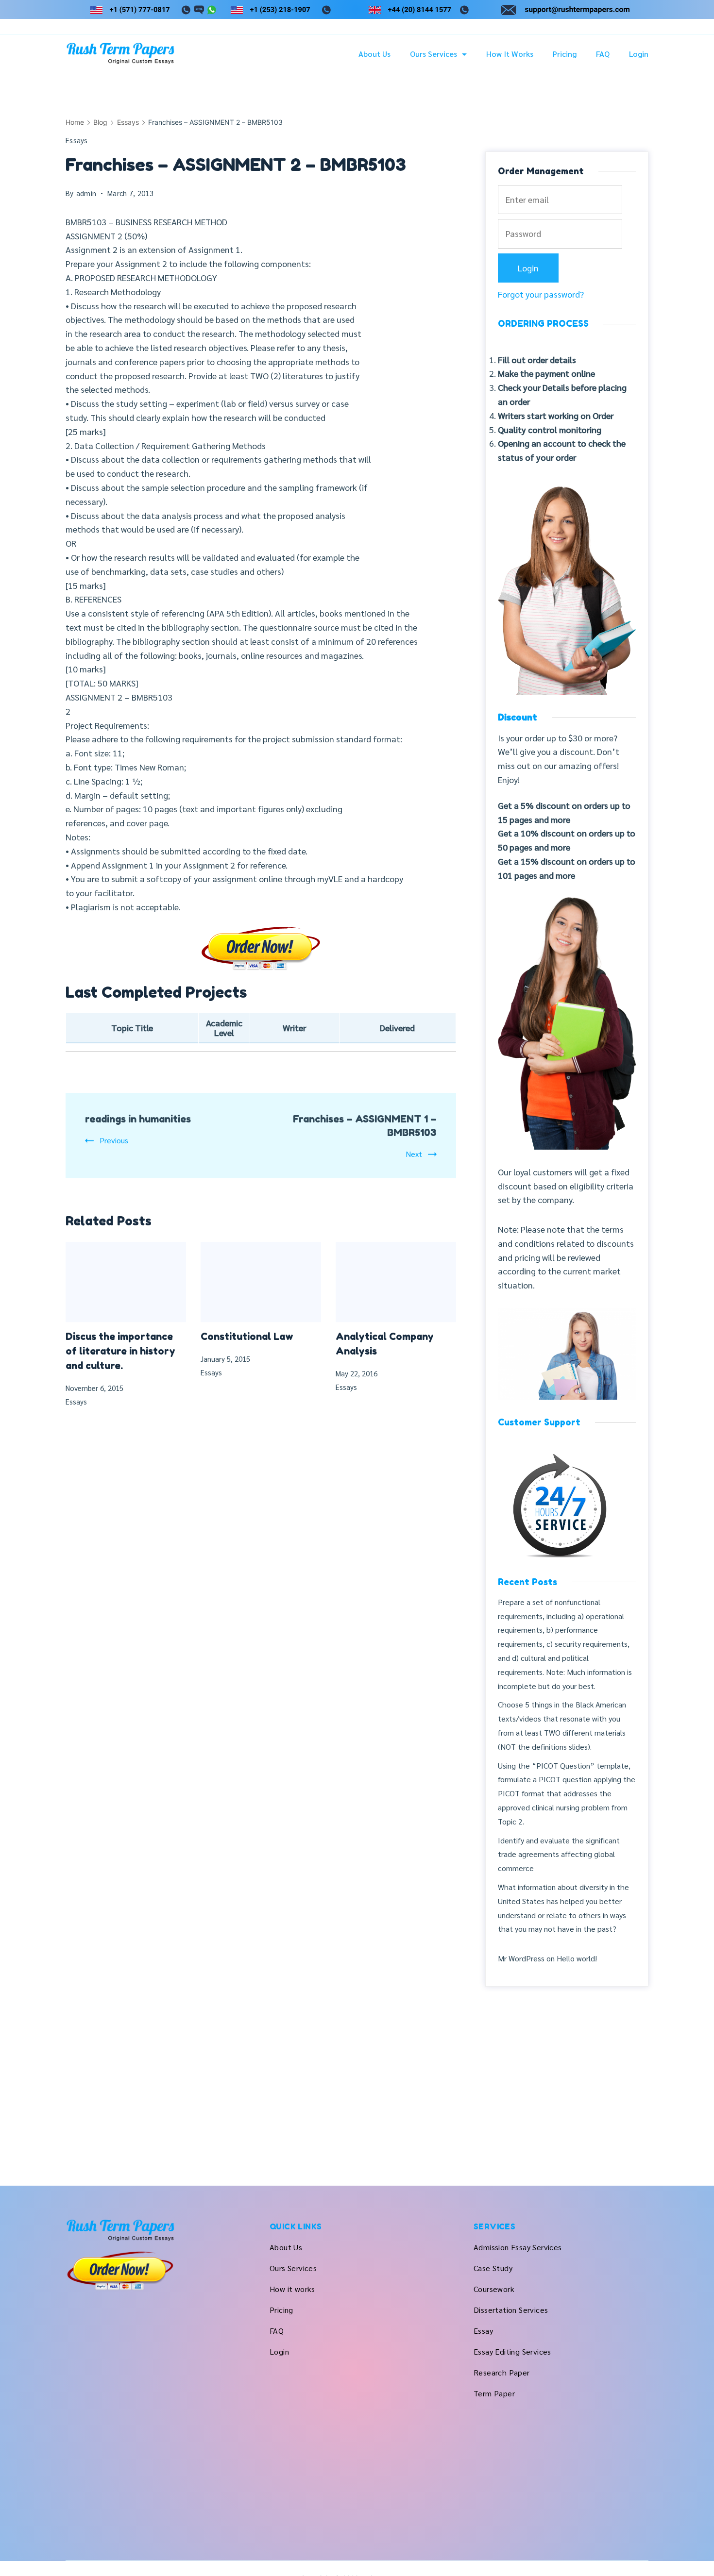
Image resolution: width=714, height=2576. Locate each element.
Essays (77, 140)
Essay (483, 2331)
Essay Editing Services (512, 2351)
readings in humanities (138, 1119)
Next (414, 1154)
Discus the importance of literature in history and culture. (120, 1351)
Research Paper (502, 2372)
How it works (510, 54)
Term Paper (494, 2393)
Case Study (493, 2268)
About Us (374, 54)
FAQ (603, 54)
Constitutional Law (247, 1337)
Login (639, 54)
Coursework (494, 2289)
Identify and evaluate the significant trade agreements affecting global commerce (559, 1854)
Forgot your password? (541, 294)
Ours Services (433, 54)
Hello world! (577, 1958)
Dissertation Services (511, 2310)
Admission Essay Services (518, 2247)
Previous (114, 1140)
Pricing (565, 54)
